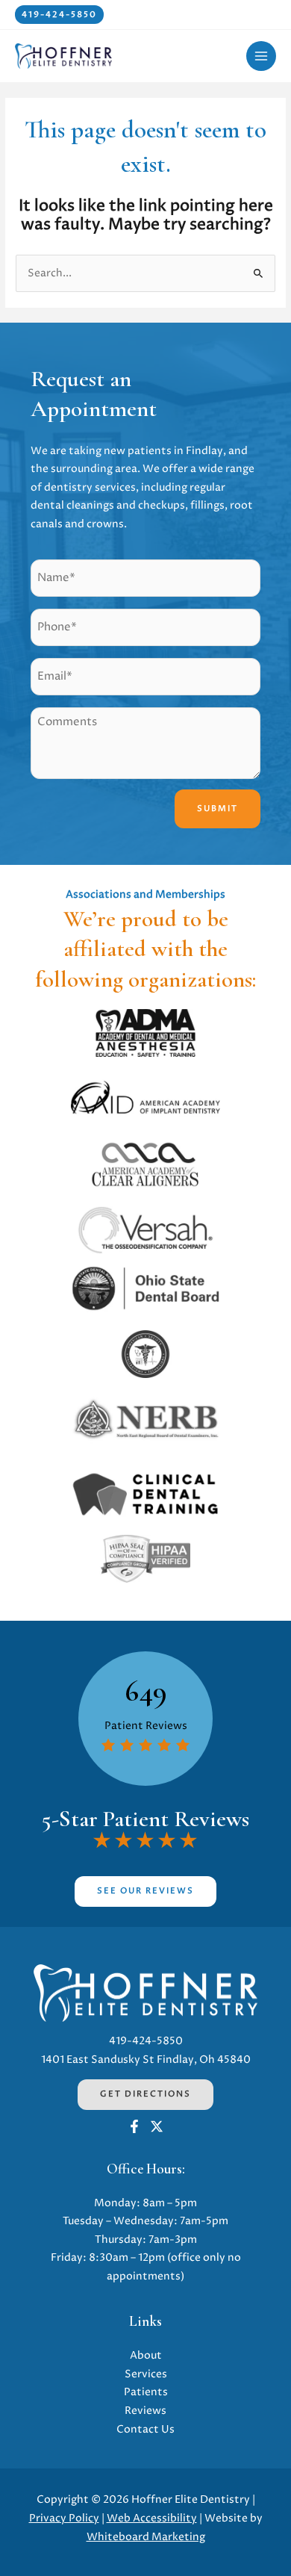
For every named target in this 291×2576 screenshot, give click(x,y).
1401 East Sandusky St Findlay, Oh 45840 (146, 2060)
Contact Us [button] (145, 2430)
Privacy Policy (64, 2518)
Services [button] (146, 2374)
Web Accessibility (152, 2518)
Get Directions (145, 2094)
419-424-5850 (146, 2041)
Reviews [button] (145, 2411)
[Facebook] (134, 2126)
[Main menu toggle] (262, 56)
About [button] (146, 2356)
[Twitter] (157, 2126)
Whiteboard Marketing (146, 2537)
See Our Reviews (145, 1891)
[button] (59, 15)
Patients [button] (146, 2392)
